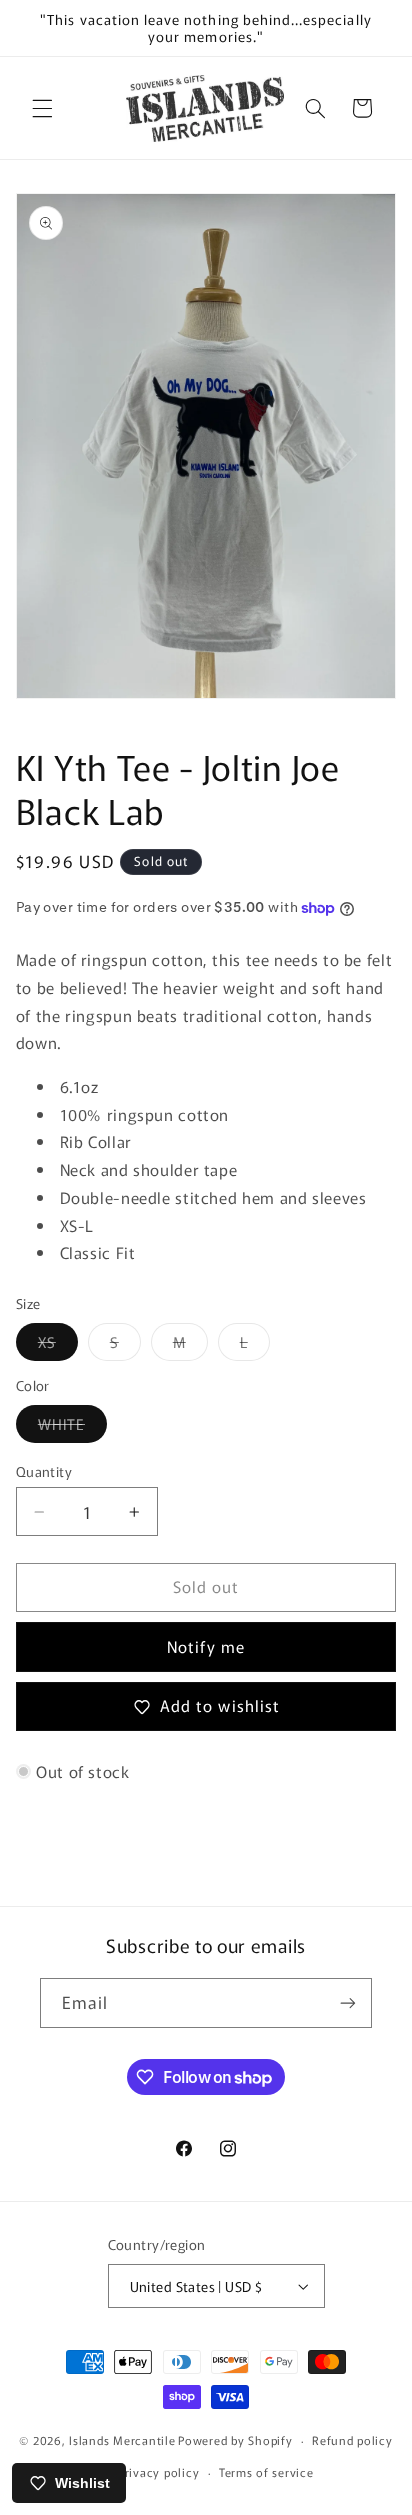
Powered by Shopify (235, 2440)
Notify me (205, 1646)
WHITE (72, 1427)
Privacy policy (158, 2472)
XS (58, 1345)
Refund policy (352, 2440)
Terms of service (266, 2472)
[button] (42, 108)
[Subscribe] (348, 2002)
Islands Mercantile (122, 2440)
